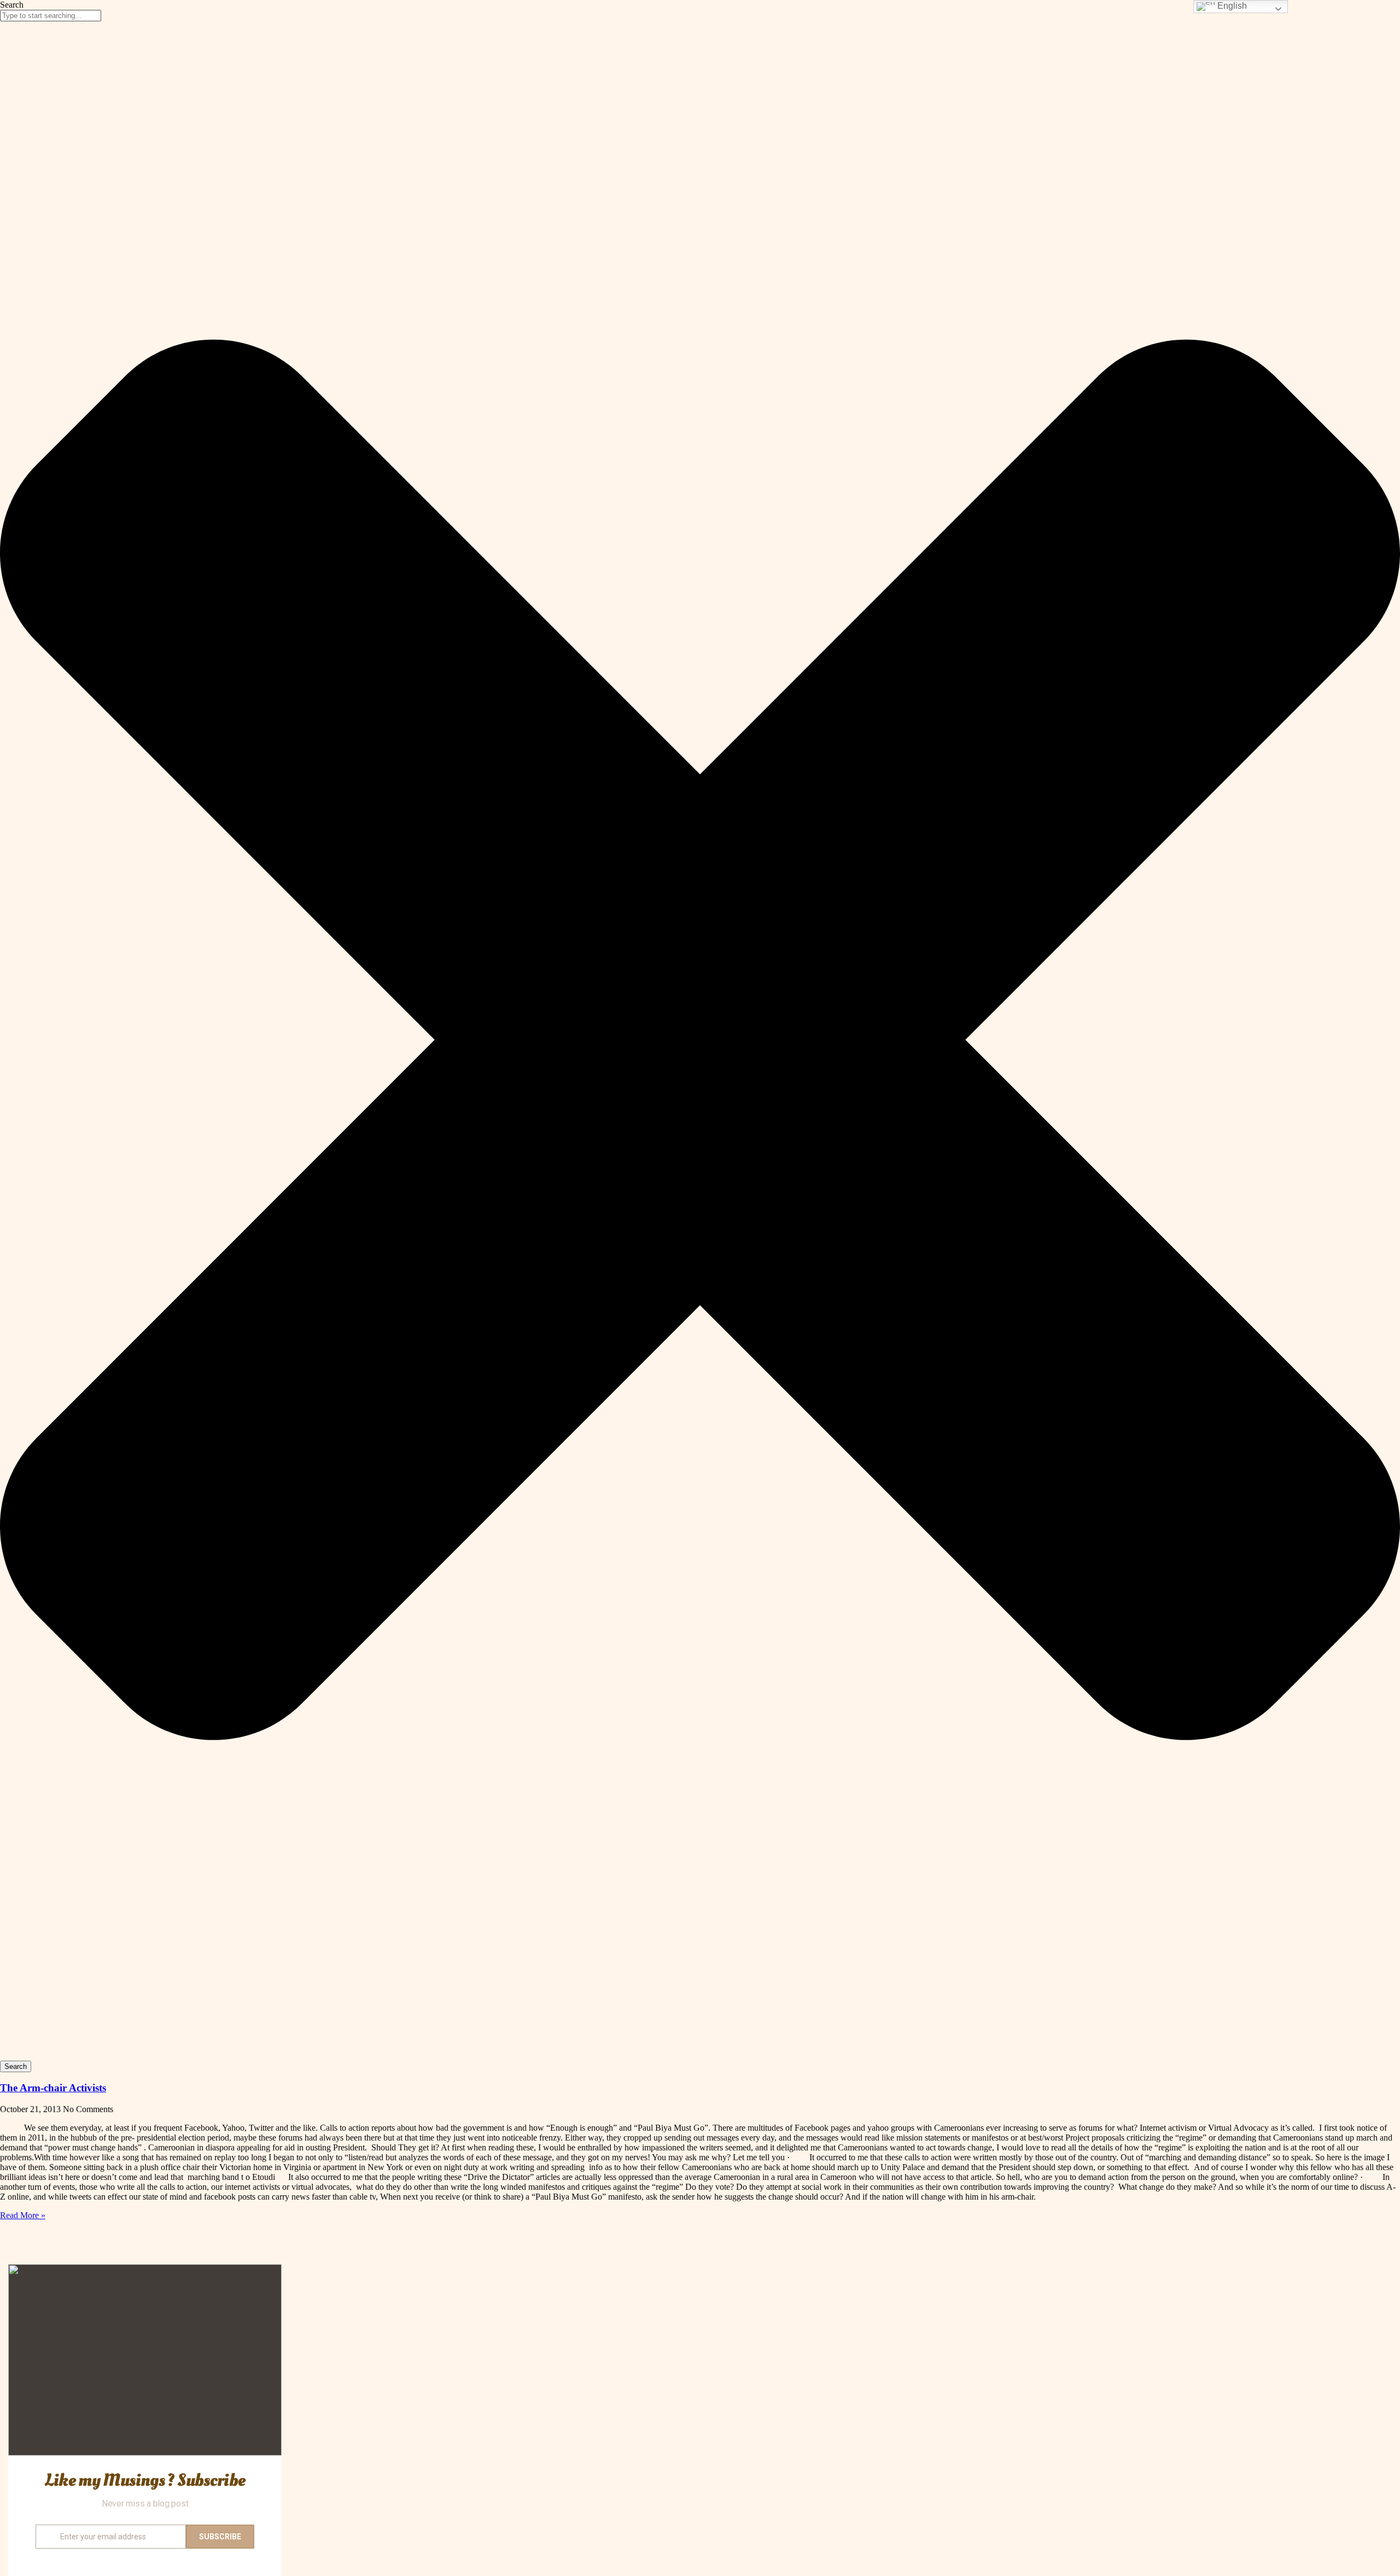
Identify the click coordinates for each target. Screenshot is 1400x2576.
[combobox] (51, 16)
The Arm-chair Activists (53, 2088)
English (1231, 6)
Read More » (23, 2215)
